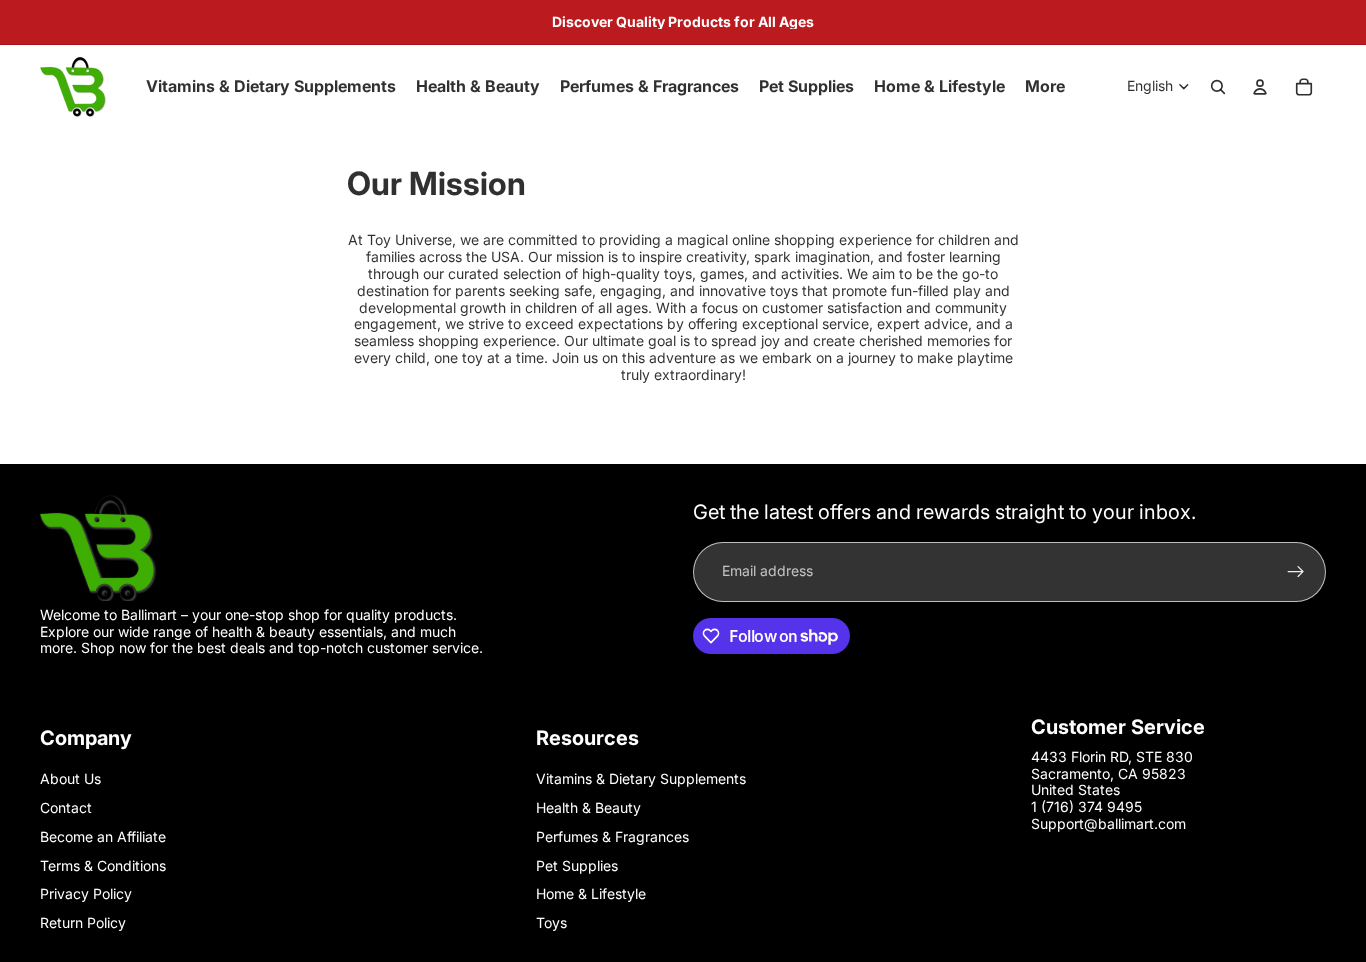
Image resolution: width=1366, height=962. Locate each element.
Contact (66, 807)
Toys (551, 922)
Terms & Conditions (103, 865)
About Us (70, 778)
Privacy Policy (86, 893)
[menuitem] (1045, 87)
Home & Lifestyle (591, 893)
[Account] (1260, 87)
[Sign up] (1296, 571)
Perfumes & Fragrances (612, 836)
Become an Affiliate (103, 836)
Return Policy (83, 922)
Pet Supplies (577, 865)
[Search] (1218, 87)
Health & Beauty (588, 807)
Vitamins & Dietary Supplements (641, 778)
